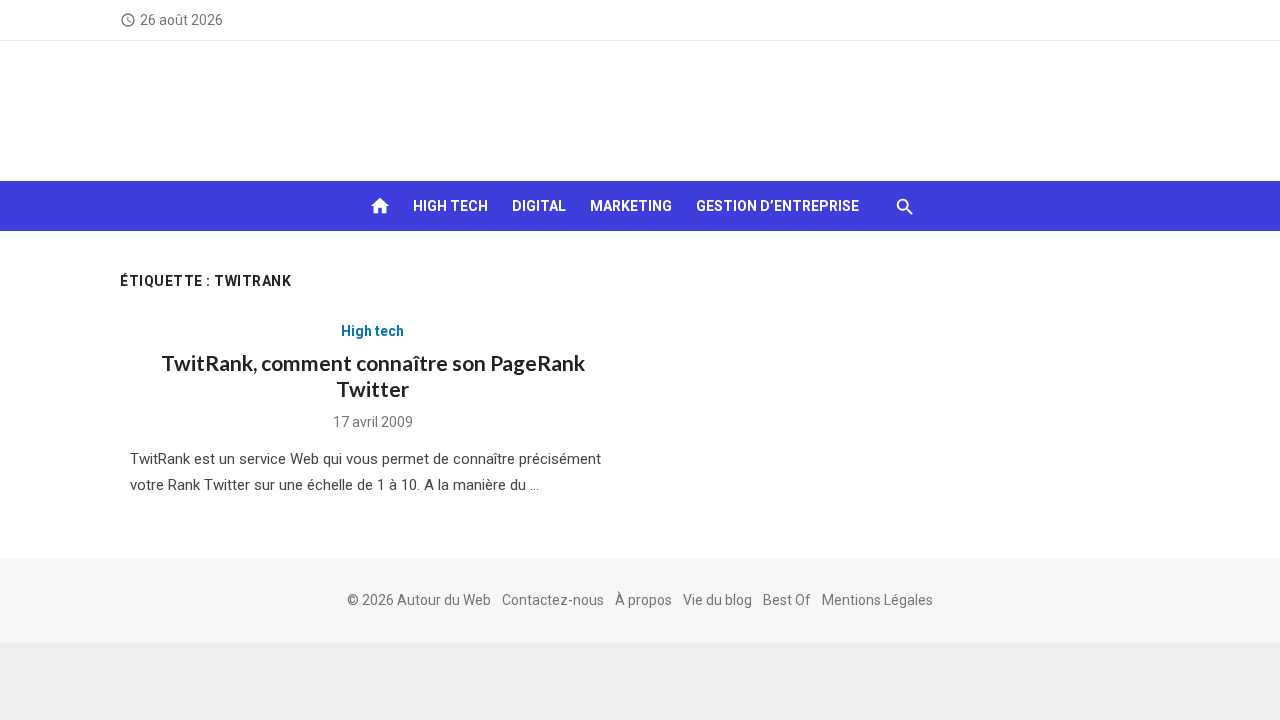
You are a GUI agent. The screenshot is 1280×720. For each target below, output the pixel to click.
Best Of (787, 600)
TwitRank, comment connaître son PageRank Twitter (373, 375)
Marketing (631, 206)
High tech (450, 206)
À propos (643, 600)
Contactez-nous (553, 600)
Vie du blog (717, 600)
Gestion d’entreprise (777, 206)
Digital (539, 206)
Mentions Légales (877, 600)
